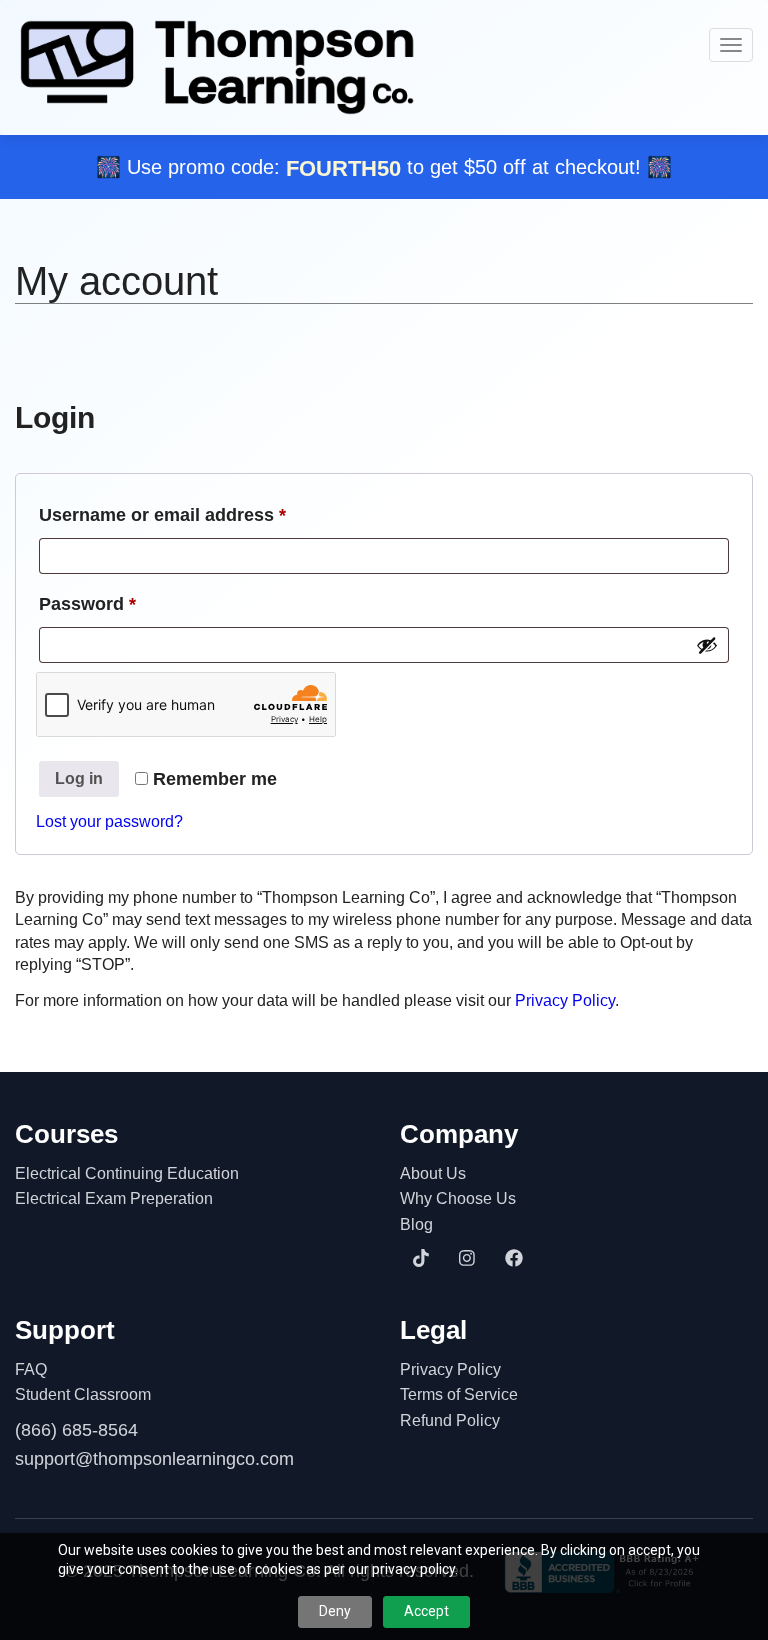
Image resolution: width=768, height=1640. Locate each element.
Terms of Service (459, 1394)
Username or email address (201, 514)
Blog (416, 1224)
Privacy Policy (565, 1000)
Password (126, 603)
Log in (79, 778)
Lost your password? (109, 821)
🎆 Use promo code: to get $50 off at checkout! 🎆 (384, 167)
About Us (433, 1173)
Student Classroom (83, 1394)
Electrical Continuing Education (127, 1173)
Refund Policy (450, 1420)
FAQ (31, 1369)
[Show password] (707, 645)
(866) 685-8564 (76, 1430)
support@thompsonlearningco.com (154, 1459)
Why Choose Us (458, 1198)
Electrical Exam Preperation (114, 1198)
